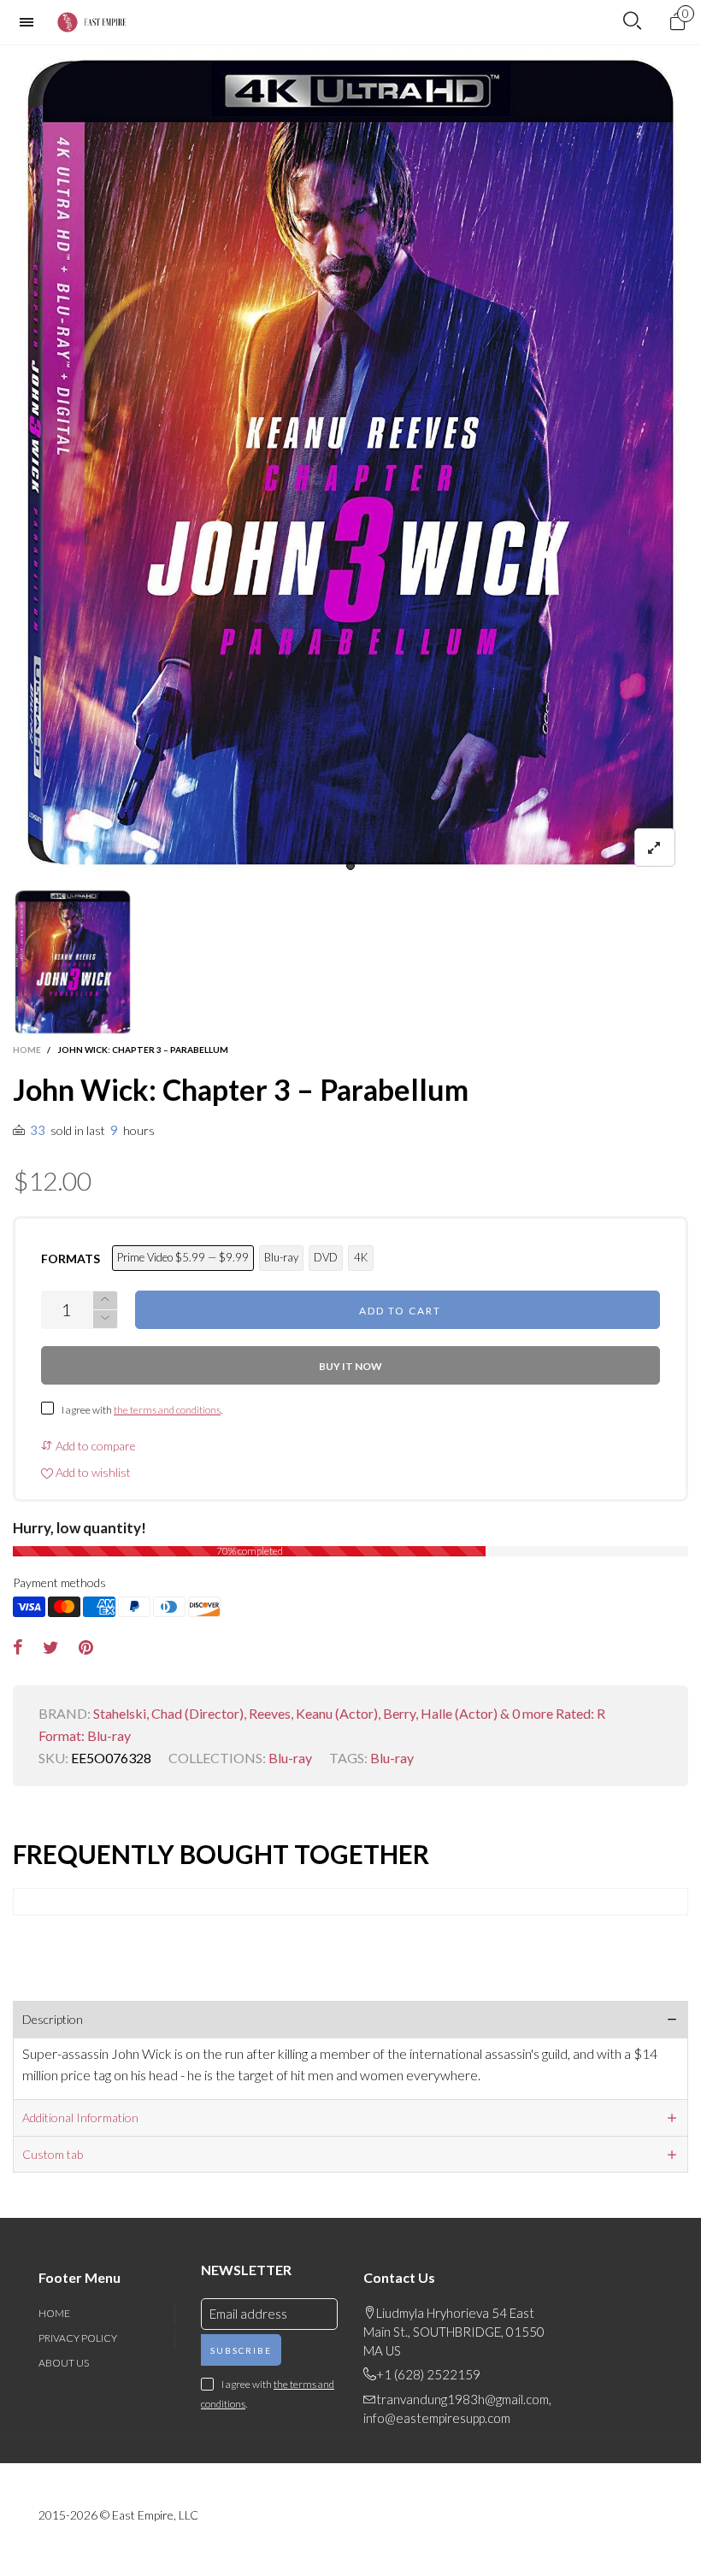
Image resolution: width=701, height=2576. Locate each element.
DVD (326, 1257)
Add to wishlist (92, 1472)
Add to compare (94, 1446)
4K (361, 1257)
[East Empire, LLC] (96, 22)
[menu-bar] (31, 22)
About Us (64, 2363)
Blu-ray (281, 1257)
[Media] (655, 847)
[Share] (18, 1648)
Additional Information (80, 2117)
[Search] (632, 21)
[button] (105, 1319)
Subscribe (241, 2350)
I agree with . (142, 1410)
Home (54, 2313)
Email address (248, 2314)
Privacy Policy (78, 2338)
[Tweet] (51, 1648)
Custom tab (53, 2154)
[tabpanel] (350, 462)
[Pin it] (86, 1648)
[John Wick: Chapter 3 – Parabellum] (350, 462)
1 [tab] (350, 866)
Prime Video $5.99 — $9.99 (183, 1257)
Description (53, 2019)
